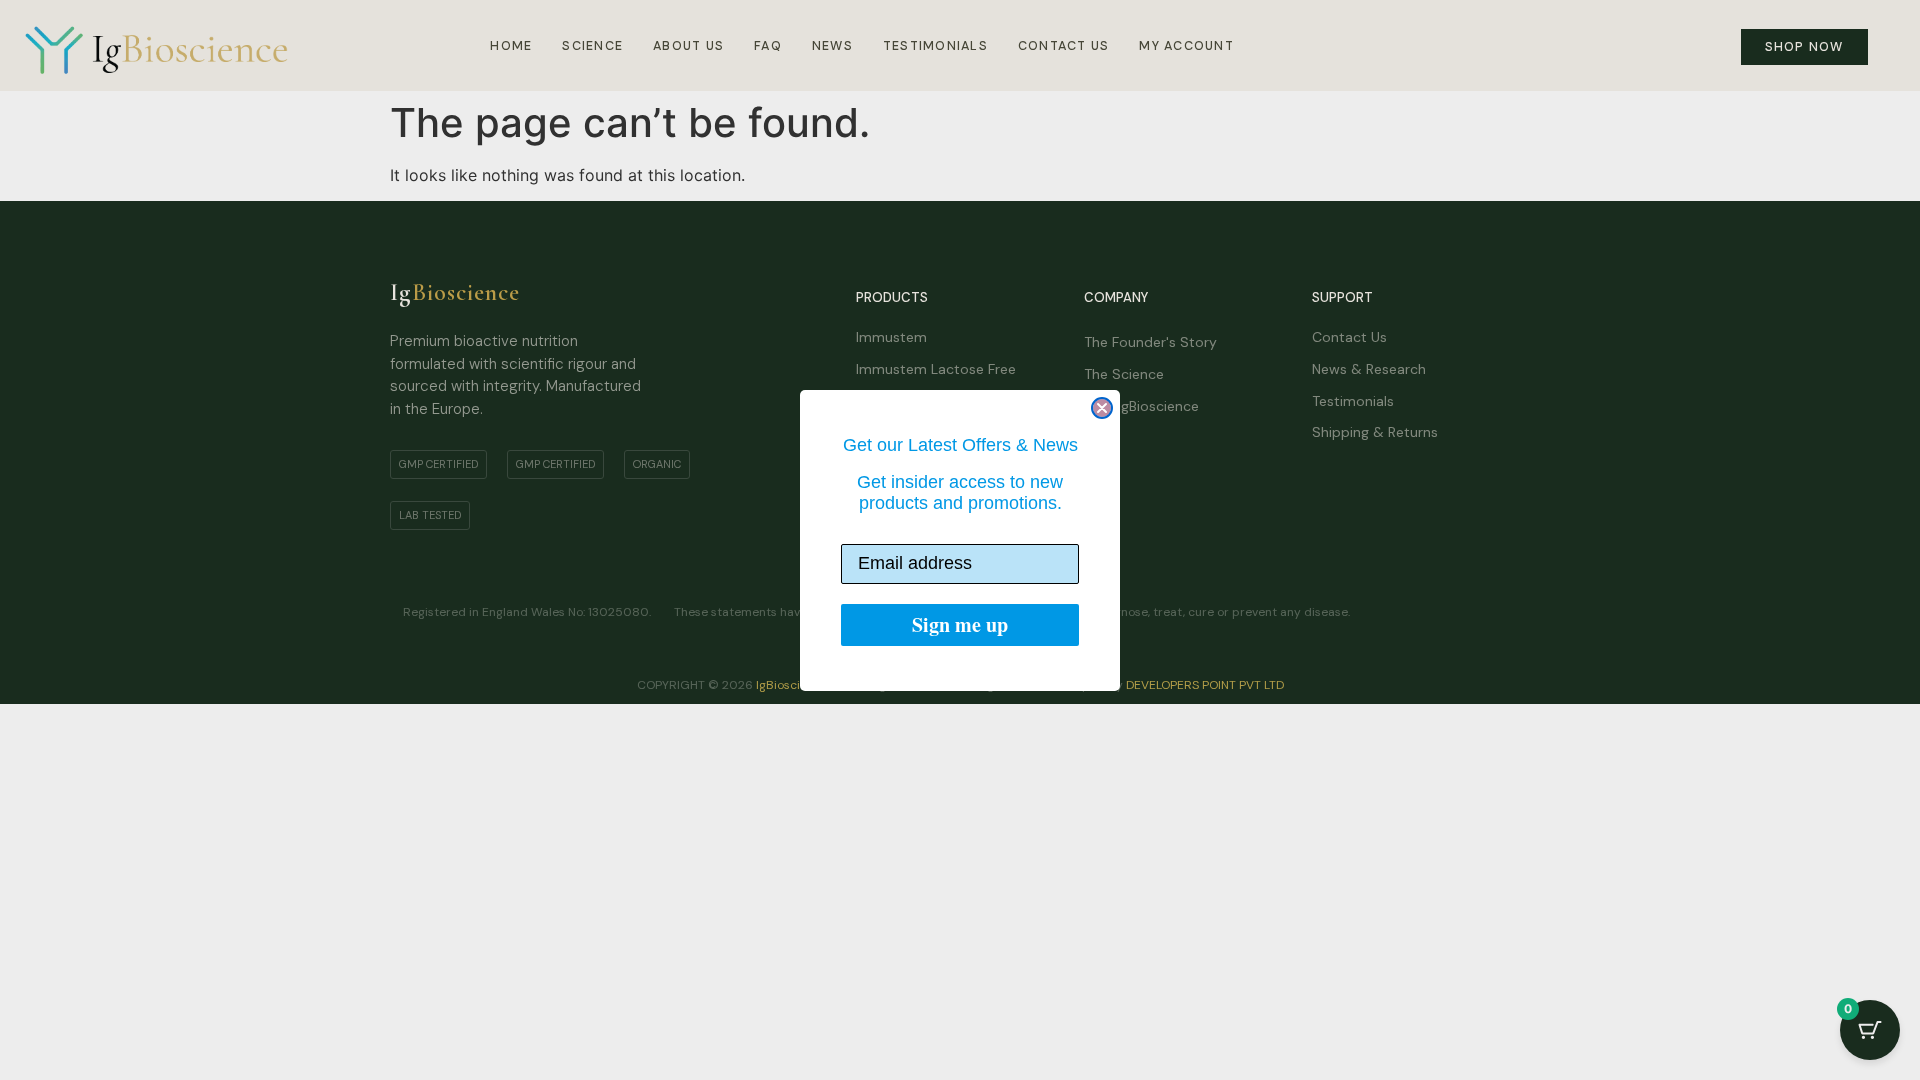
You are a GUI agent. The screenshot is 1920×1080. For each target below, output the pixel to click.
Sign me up (960, 624)
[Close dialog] (1102, 408)
